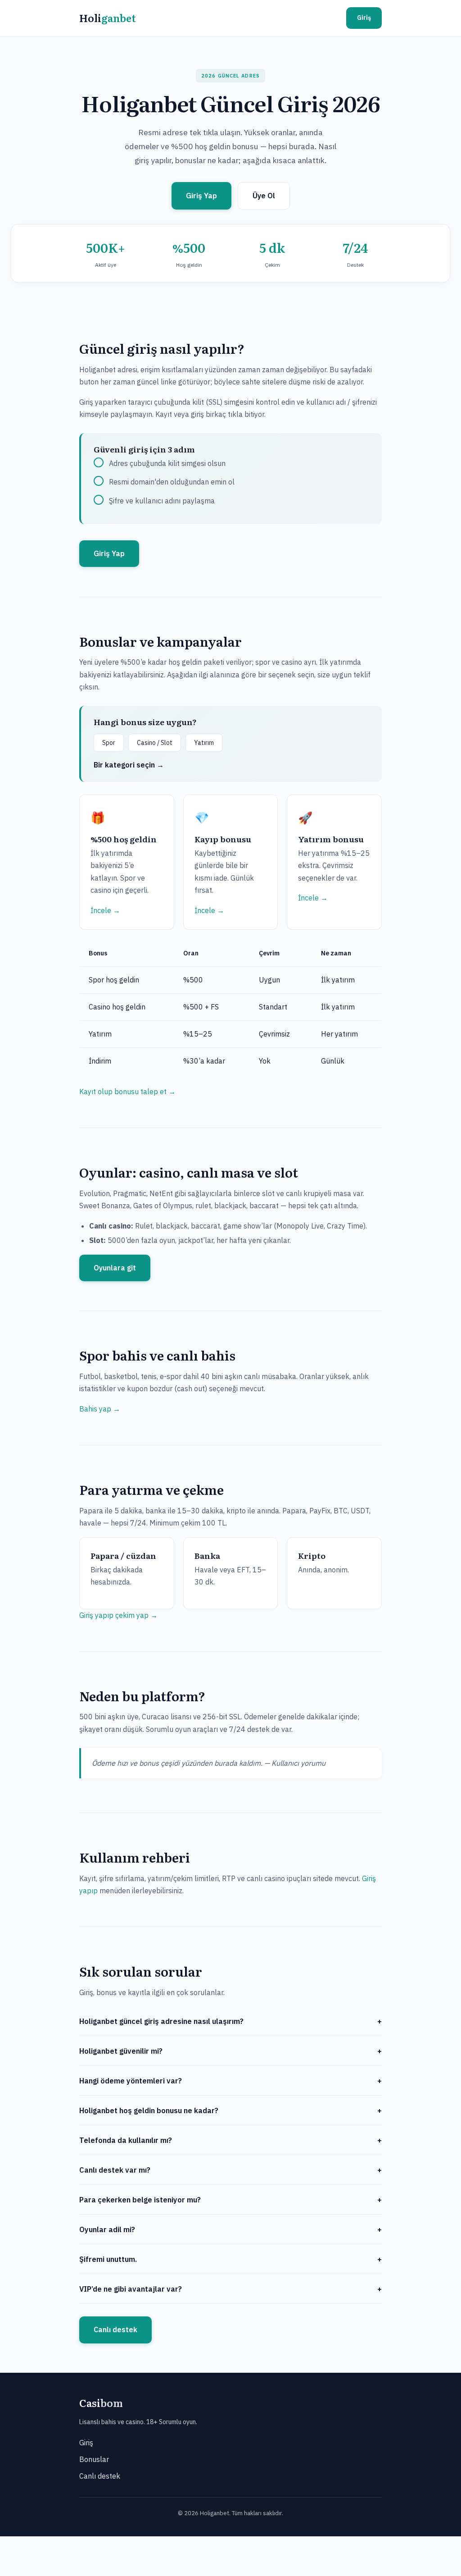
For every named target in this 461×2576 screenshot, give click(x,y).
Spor (109, 743)
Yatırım (204, 743)
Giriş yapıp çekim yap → (118, 1615)
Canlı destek (115, 2329)
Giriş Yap (201, 196)
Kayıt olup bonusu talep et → (127, 1092)
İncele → (105, 910)
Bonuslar (94, 2459)
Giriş (364, 18)
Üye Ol (264, 196)
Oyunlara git (115, 1268)
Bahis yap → (100, 1409)
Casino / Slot (155, 743)
